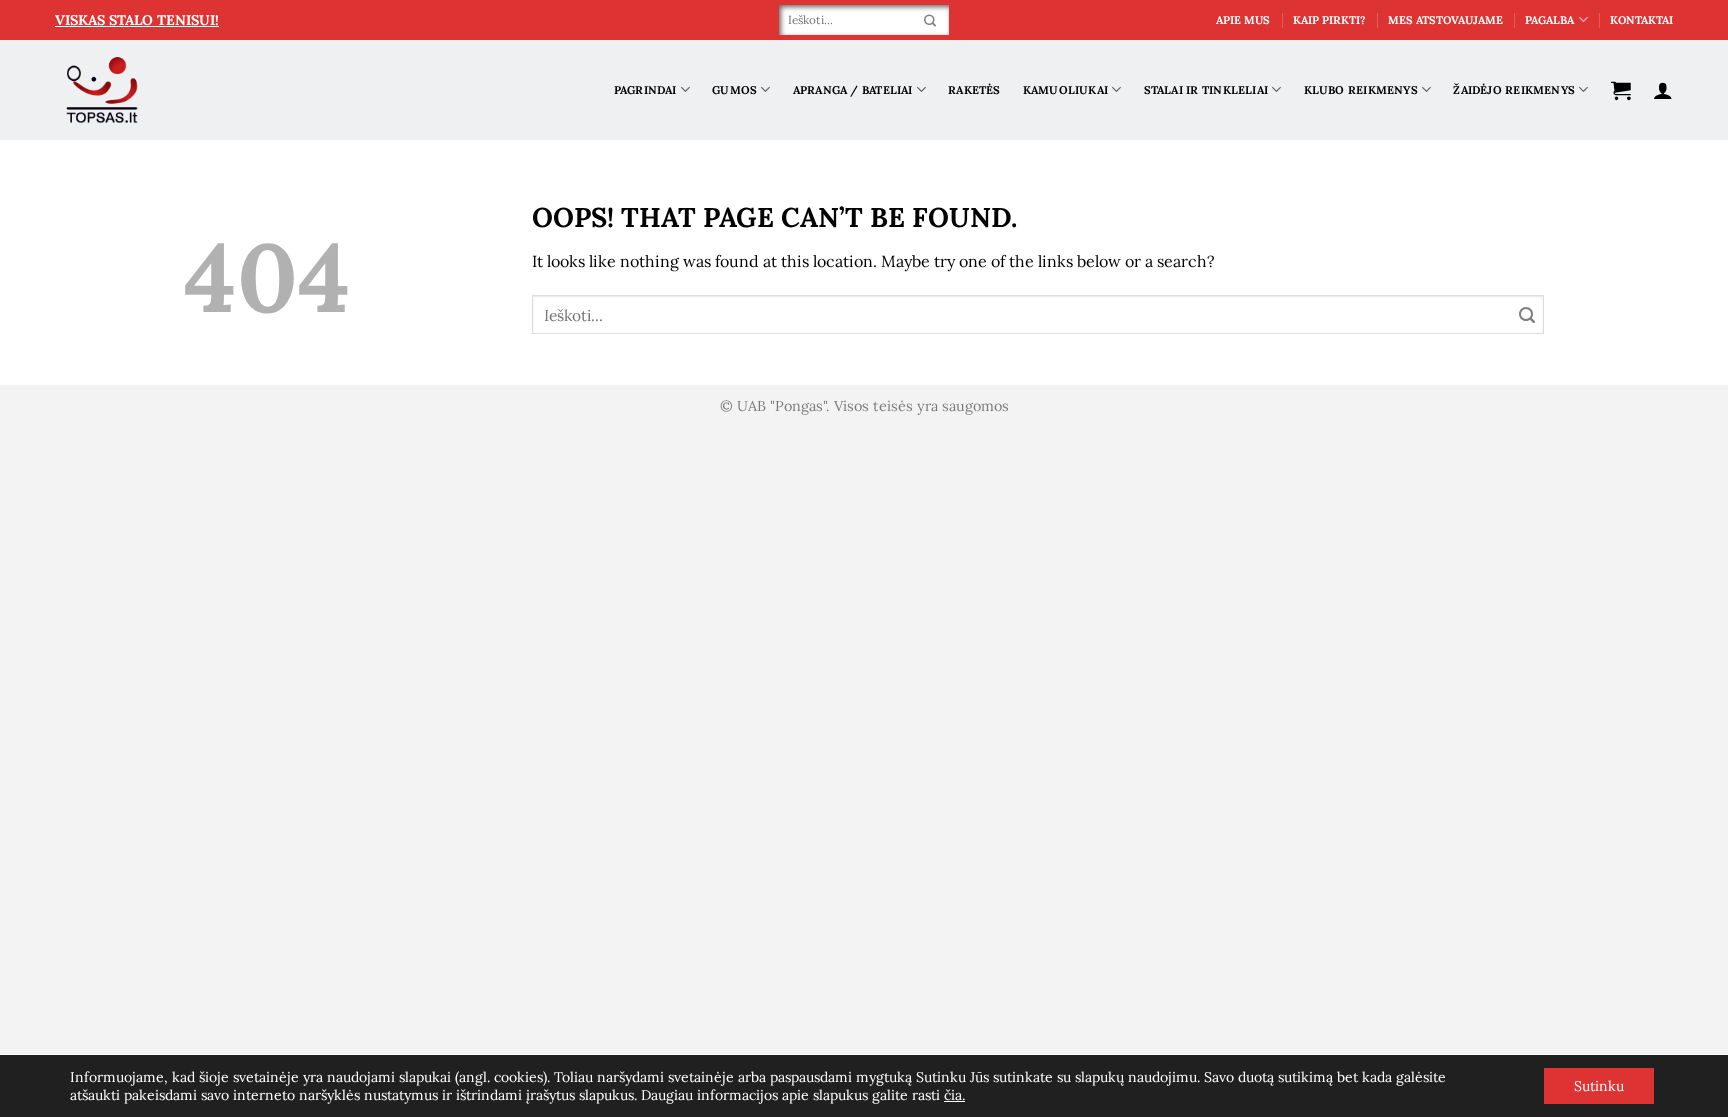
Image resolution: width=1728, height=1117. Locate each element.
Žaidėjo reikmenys (1514, 90)
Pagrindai (645, 90)
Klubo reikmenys (1361, 90)
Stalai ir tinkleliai (1206, 90)
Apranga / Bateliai (853, 90)
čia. (954, 1095)
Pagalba (1549, 20)
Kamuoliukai (1065, 90)
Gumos (734, 90)
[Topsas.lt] (102, 90)
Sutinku (1599, 1086)
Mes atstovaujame (1445, 20)
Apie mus (1243, 20)
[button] (1621, 90)
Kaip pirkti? (1329, 20)
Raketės (974, 90)
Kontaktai (1641, 20)
